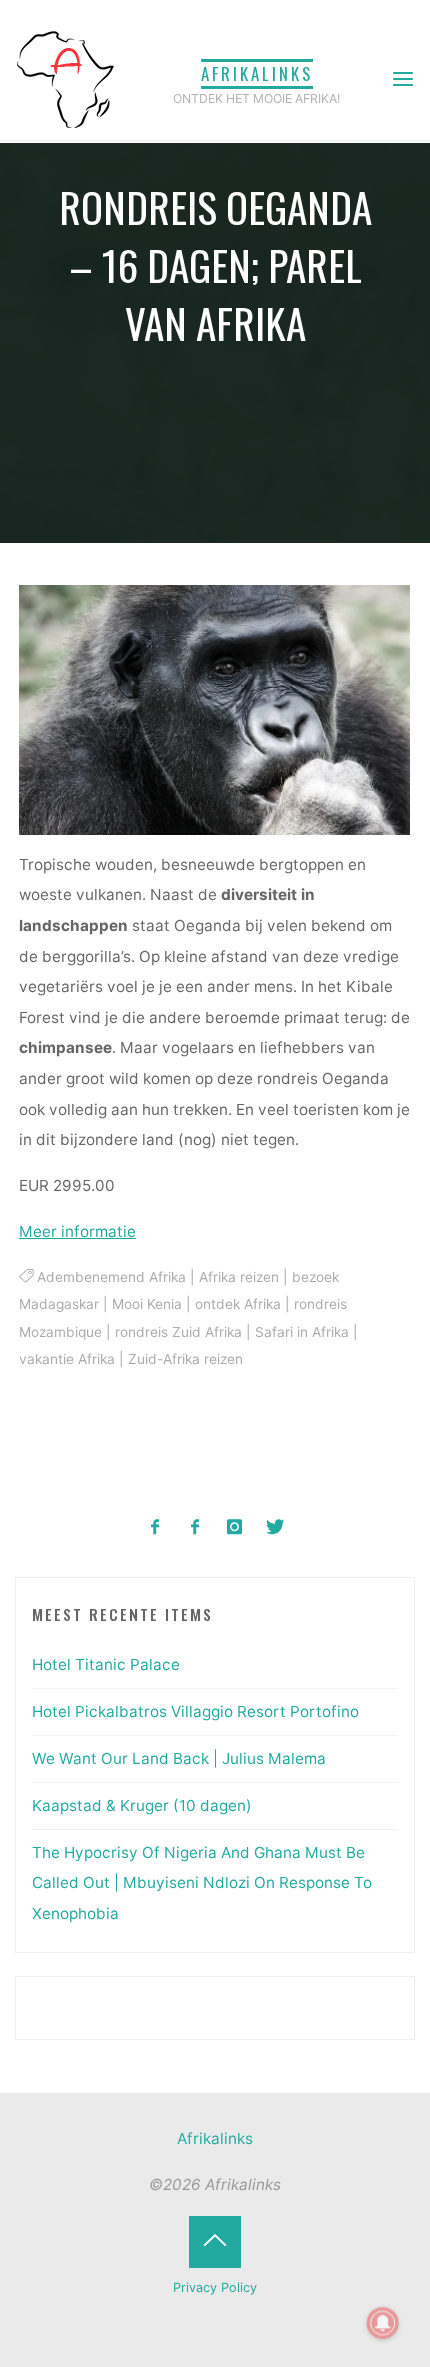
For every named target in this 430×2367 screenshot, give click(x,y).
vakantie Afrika (67, 1360)
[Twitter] (274, 1527)
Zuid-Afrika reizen (185, 1360)
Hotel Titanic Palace (106, 1664)
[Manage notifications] (383, 2323)
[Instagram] (235, 1527)
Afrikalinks (257, 73)
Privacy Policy (215, 2287)
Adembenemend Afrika (111, 1277)
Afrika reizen (239, 1277)
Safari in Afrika (302, 1332)
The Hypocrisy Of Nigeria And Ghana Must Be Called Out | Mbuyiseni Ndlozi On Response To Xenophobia (202, 1883)
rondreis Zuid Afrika (178, 1332)
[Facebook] (155, 1527)
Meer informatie (77, 1231)
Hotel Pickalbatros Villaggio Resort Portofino (195, 1711)
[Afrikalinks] (65, 78)
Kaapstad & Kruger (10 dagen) (142, 1805)
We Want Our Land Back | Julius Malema (179, 1758)
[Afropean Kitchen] (195, 1527)
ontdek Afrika (238, 1305)
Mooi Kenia (147, 1305)
